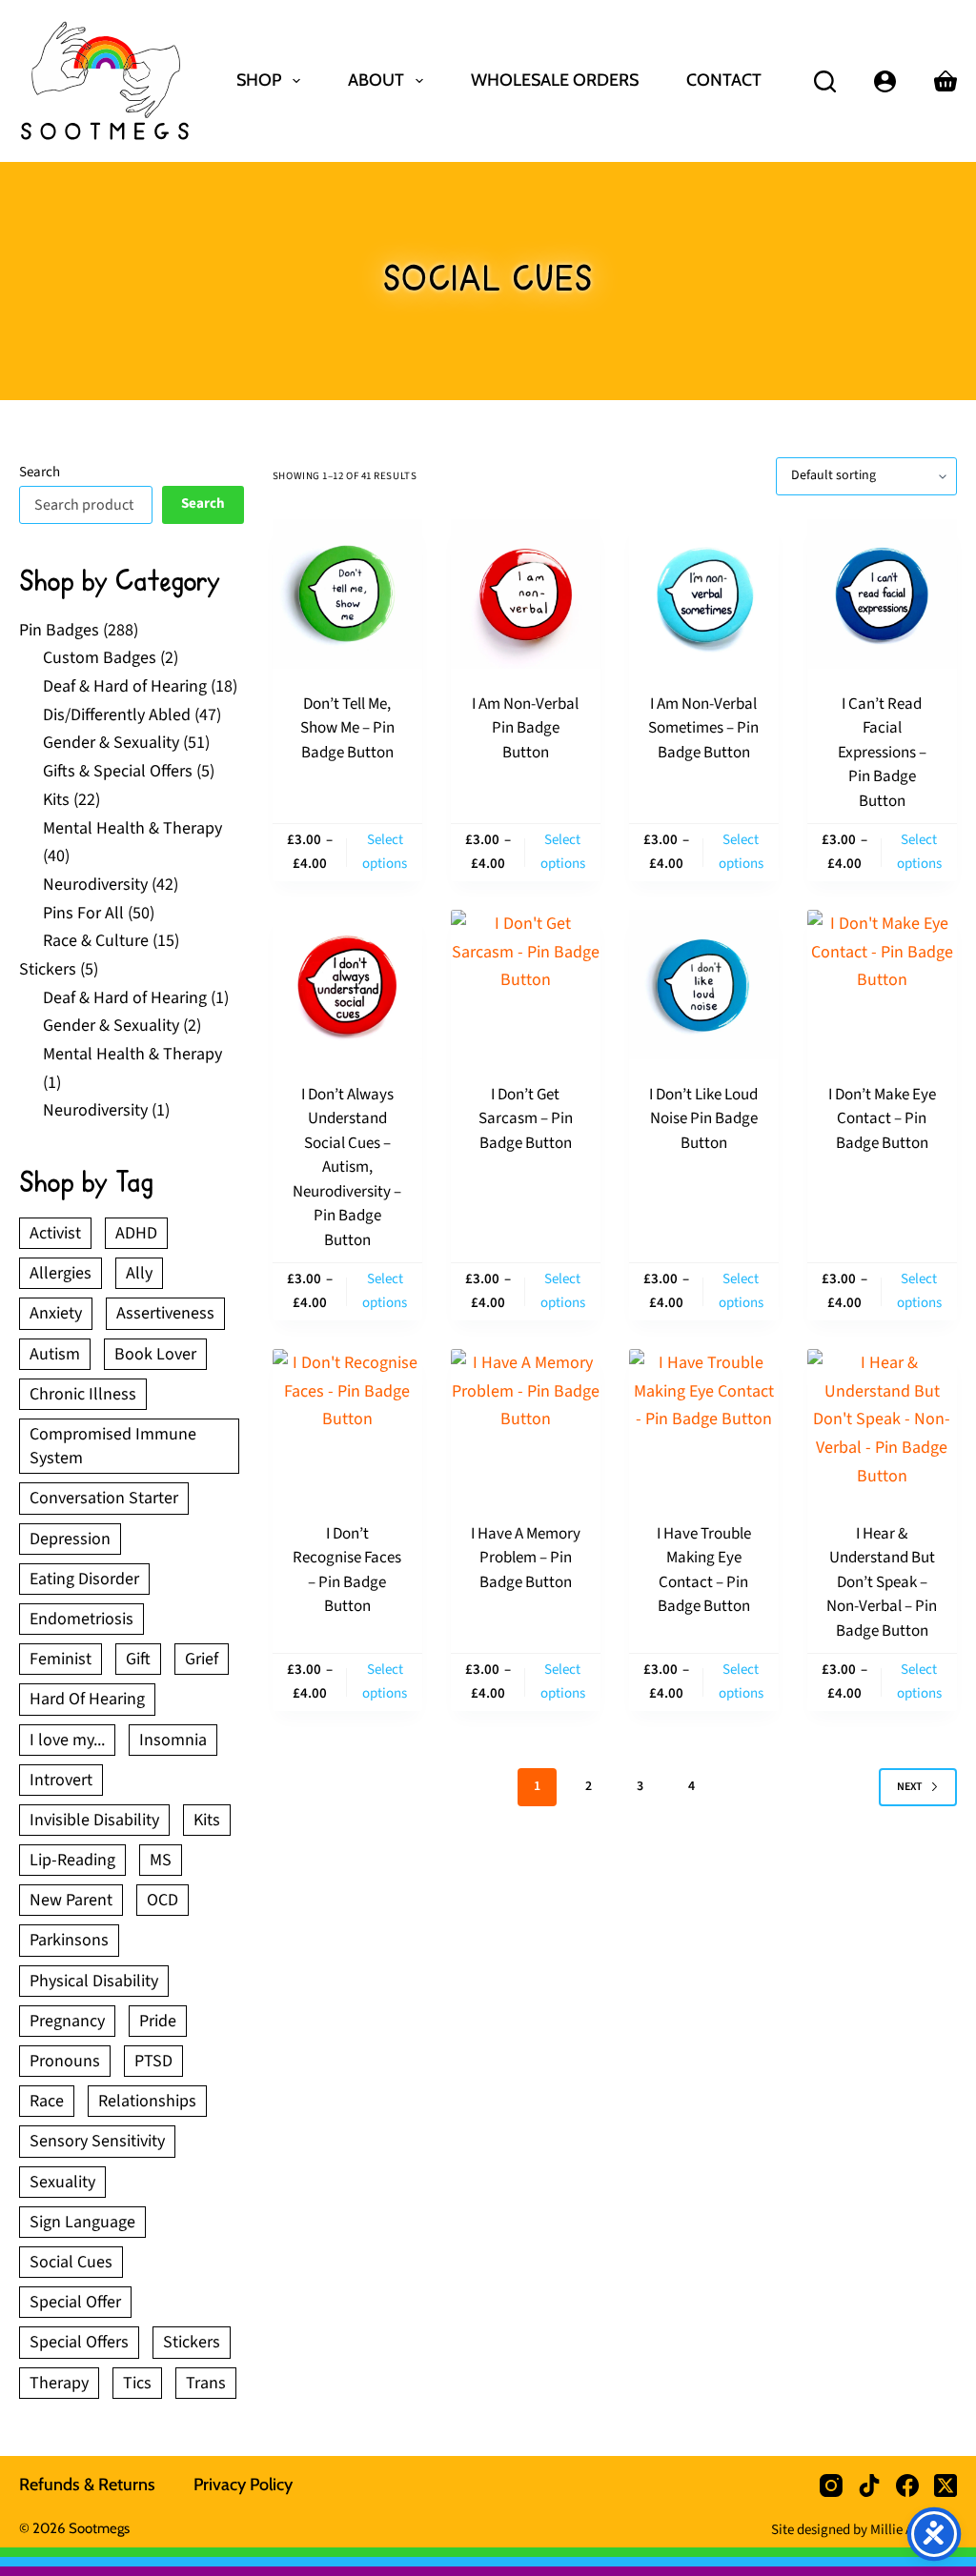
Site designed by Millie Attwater (864, 2530)
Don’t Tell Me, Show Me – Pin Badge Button (347, 728)
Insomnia (173, 1740)
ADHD (136, 1233)
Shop (259, 80)
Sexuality (62, 2182)
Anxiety (56, 1313)
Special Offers (79, 2342)
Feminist (61, 1659)
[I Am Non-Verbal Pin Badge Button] (526, 594)
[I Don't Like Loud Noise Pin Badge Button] (704, 985)
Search (40, 472)
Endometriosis (81, 1619)
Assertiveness (165, 1313)
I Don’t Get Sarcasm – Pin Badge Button (526, 1119)
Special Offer (75, 2302)
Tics (137, 2383)
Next (910, 1787)
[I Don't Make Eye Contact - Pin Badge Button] (882, 985)
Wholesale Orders (555, 80)
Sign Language (82, 2222)
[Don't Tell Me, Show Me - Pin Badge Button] (347, 594)
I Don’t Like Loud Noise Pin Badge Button (703, 1119)
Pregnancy (67, 2021)
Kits (207, 1820)
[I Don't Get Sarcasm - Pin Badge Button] (526, 985)
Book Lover (155, 1354)
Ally (139, 1273)
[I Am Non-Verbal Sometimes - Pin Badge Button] (704, 594)
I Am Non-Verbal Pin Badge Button (525, 728)
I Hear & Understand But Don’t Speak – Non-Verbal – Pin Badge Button (882, 1582)
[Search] (825, 81)
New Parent (71, 1900)
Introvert (61, 1780)
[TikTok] (869, 2485)
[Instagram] (831, 2485)
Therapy (59, 2383)
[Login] (885, 81)
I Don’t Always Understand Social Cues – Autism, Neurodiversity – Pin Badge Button (347, 1167)
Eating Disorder (84, 1579)
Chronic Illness (83, 1394)
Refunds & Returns (87, 2485)
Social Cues (71, 2262)
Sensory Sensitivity (97, 2141)
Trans (206, 2383)
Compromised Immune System (113, 1446)
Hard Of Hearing (87, 1699)
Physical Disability (94, 1981)
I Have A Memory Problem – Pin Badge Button (526, 1558)
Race (47, 2101)
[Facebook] (907, 2485)
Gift (138, 1659)
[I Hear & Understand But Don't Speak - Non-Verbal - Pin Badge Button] (882, 1424)
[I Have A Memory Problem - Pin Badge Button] (526, 1424)
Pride (158, 2021)
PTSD (153, 2061)
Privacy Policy (243, 2485)
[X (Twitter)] (945, 2485)
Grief (202, 1659)
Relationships (147, 2101)
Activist (55, 1233)
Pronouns (65, 2061)
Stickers (192, 2342)
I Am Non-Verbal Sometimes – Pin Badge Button (703, 728)
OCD (163, 1900)
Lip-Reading (72, 1860)
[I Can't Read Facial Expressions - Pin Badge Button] (882, 594)
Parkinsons (69, 1940)
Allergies (61, 1273)
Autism (55, 1354)
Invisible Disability (94, 1820)
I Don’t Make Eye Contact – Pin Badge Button (882, 1119)
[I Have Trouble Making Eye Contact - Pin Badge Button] (704, 1424)
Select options (385, 852)
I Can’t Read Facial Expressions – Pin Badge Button (882, 753)
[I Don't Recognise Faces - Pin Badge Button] (347, 1424)
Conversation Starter (104, 1498)
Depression (70, 1539)
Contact (724, 80)
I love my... (67, 1740)
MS (161, 1860)
